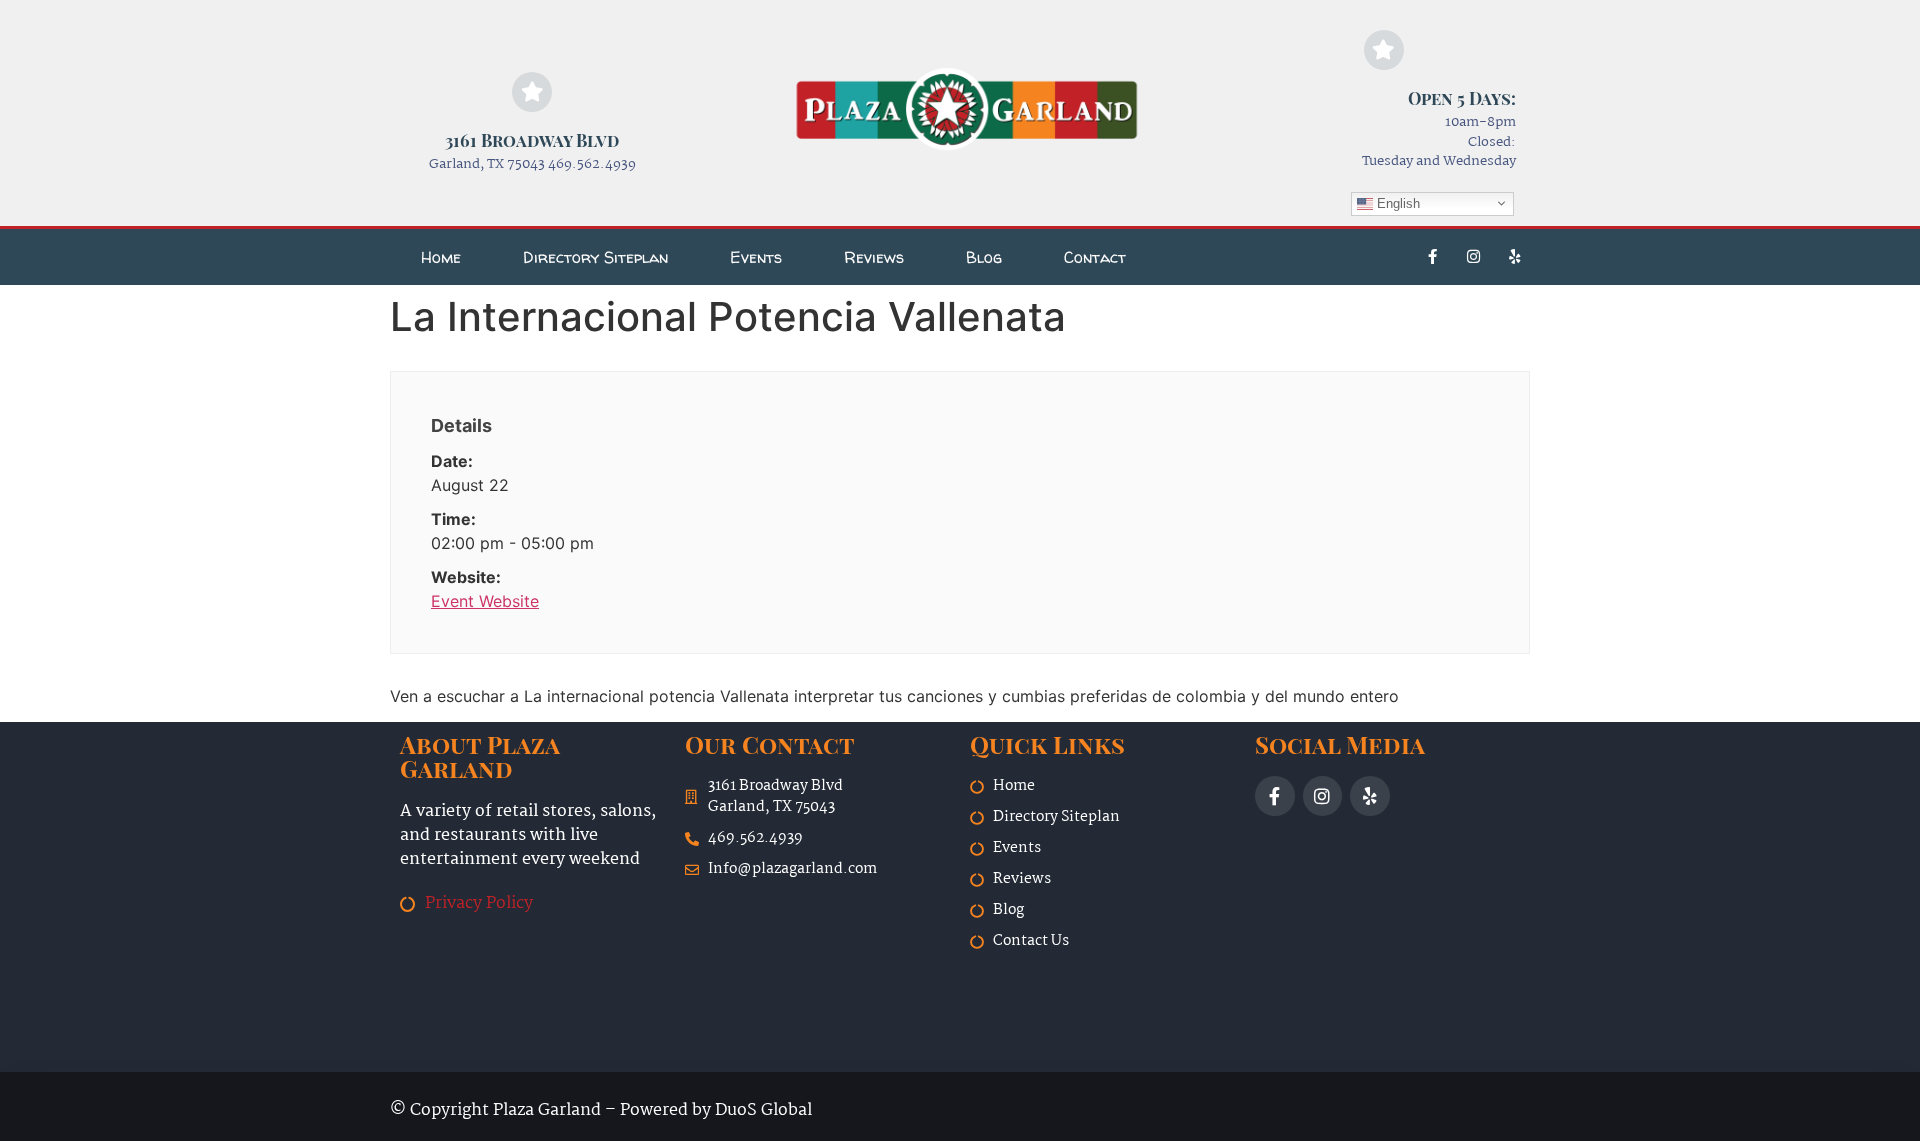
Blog (984, 257)
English (1396, 202)
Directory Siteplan (595, 257)
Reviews (874, 257)
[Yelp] (1515, 257)
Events (756, 257)
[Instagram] (1474, 257)
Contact (1095, 257)
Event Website (485, 601)
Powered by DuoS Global (716, 1110)
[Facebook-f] (1433, 257)
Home (441, 257)
